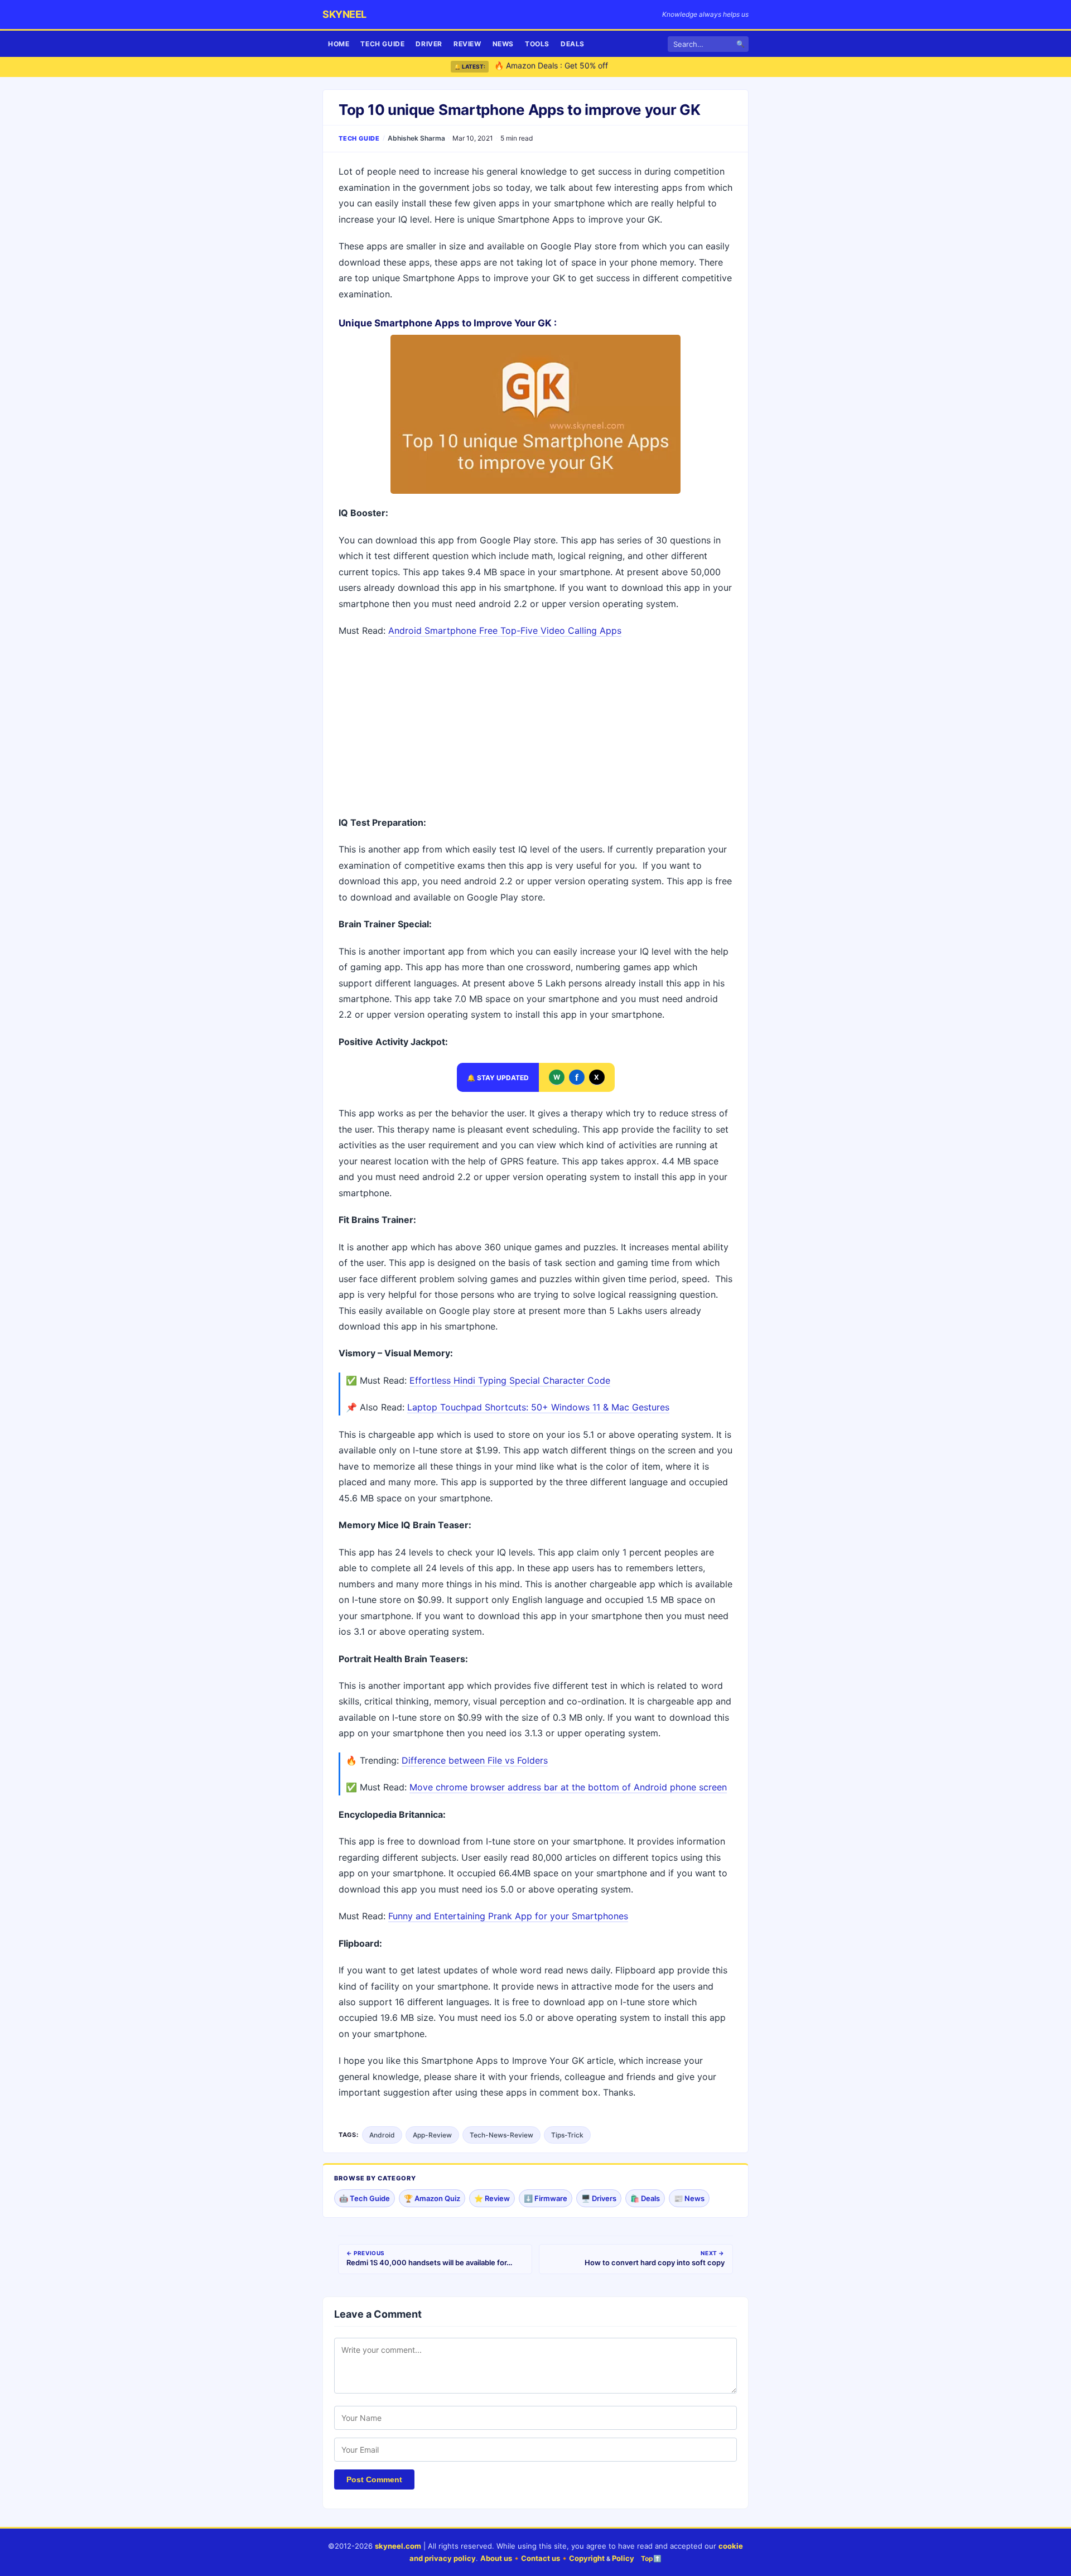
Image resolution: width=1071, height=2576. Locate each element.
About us (496, 2558)
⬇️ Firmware (546, 2198)
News (503, 44)
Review (467, 44)
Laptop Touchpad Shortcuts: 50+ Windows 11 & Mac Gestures (538, 1407)
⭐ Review (492, 2198)
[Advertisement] (535, 728)
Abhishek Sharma (416, 138)
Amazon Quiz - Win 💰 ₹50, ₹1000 (557, 67)
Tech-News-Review (501, 2135)
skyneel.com (398, 2546)
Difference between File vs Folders (475, 1760)
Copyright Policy (602, 2558)
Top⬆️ (651, 2558)
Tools (537, 44)
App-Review (432, 2135)
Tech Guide (382, 44)
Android (382, 2135)
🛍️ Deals (645, 2198)
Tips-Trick (567, 2135)
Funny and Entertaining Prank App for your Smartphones (508, 1916)
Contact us (541, 2558)
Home (339, 44)
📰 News (689, 2198)
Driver (429, 44)
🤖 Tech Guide (365, 2198)
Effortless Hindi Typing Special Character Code (510, 1380)
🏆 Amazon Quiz (432, 2198)
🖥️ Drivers (599, 2198)
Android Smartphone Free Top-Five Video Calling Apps (505, 630)
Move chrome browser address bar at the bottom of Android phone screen (568, 1787)
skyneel (344, 14)
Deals (573, 44)
